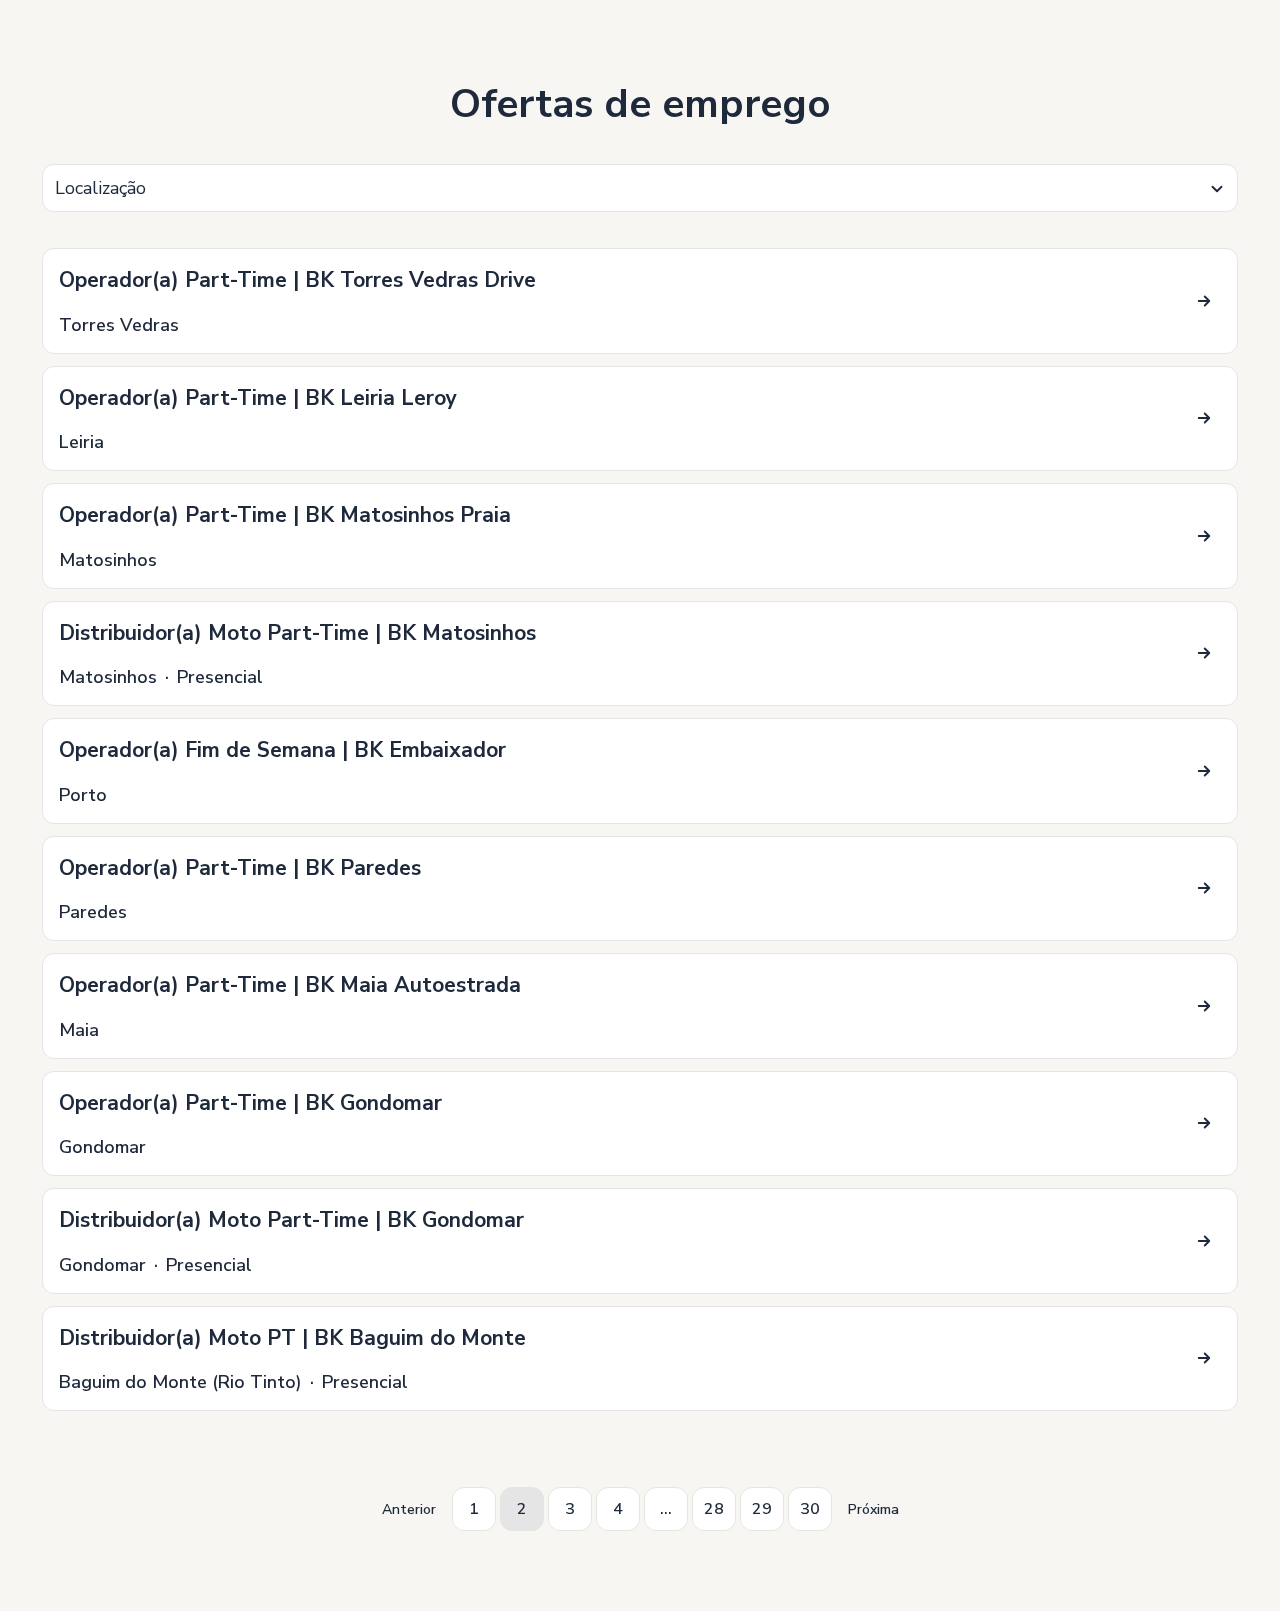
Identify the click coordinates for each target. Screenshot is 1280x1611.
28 (714, 1509)
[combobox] (640, 188)
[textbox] (640, 188)
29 (762, 1509)
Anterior (409, 1509)
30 (810, 1509)
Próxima (873, 1509)
